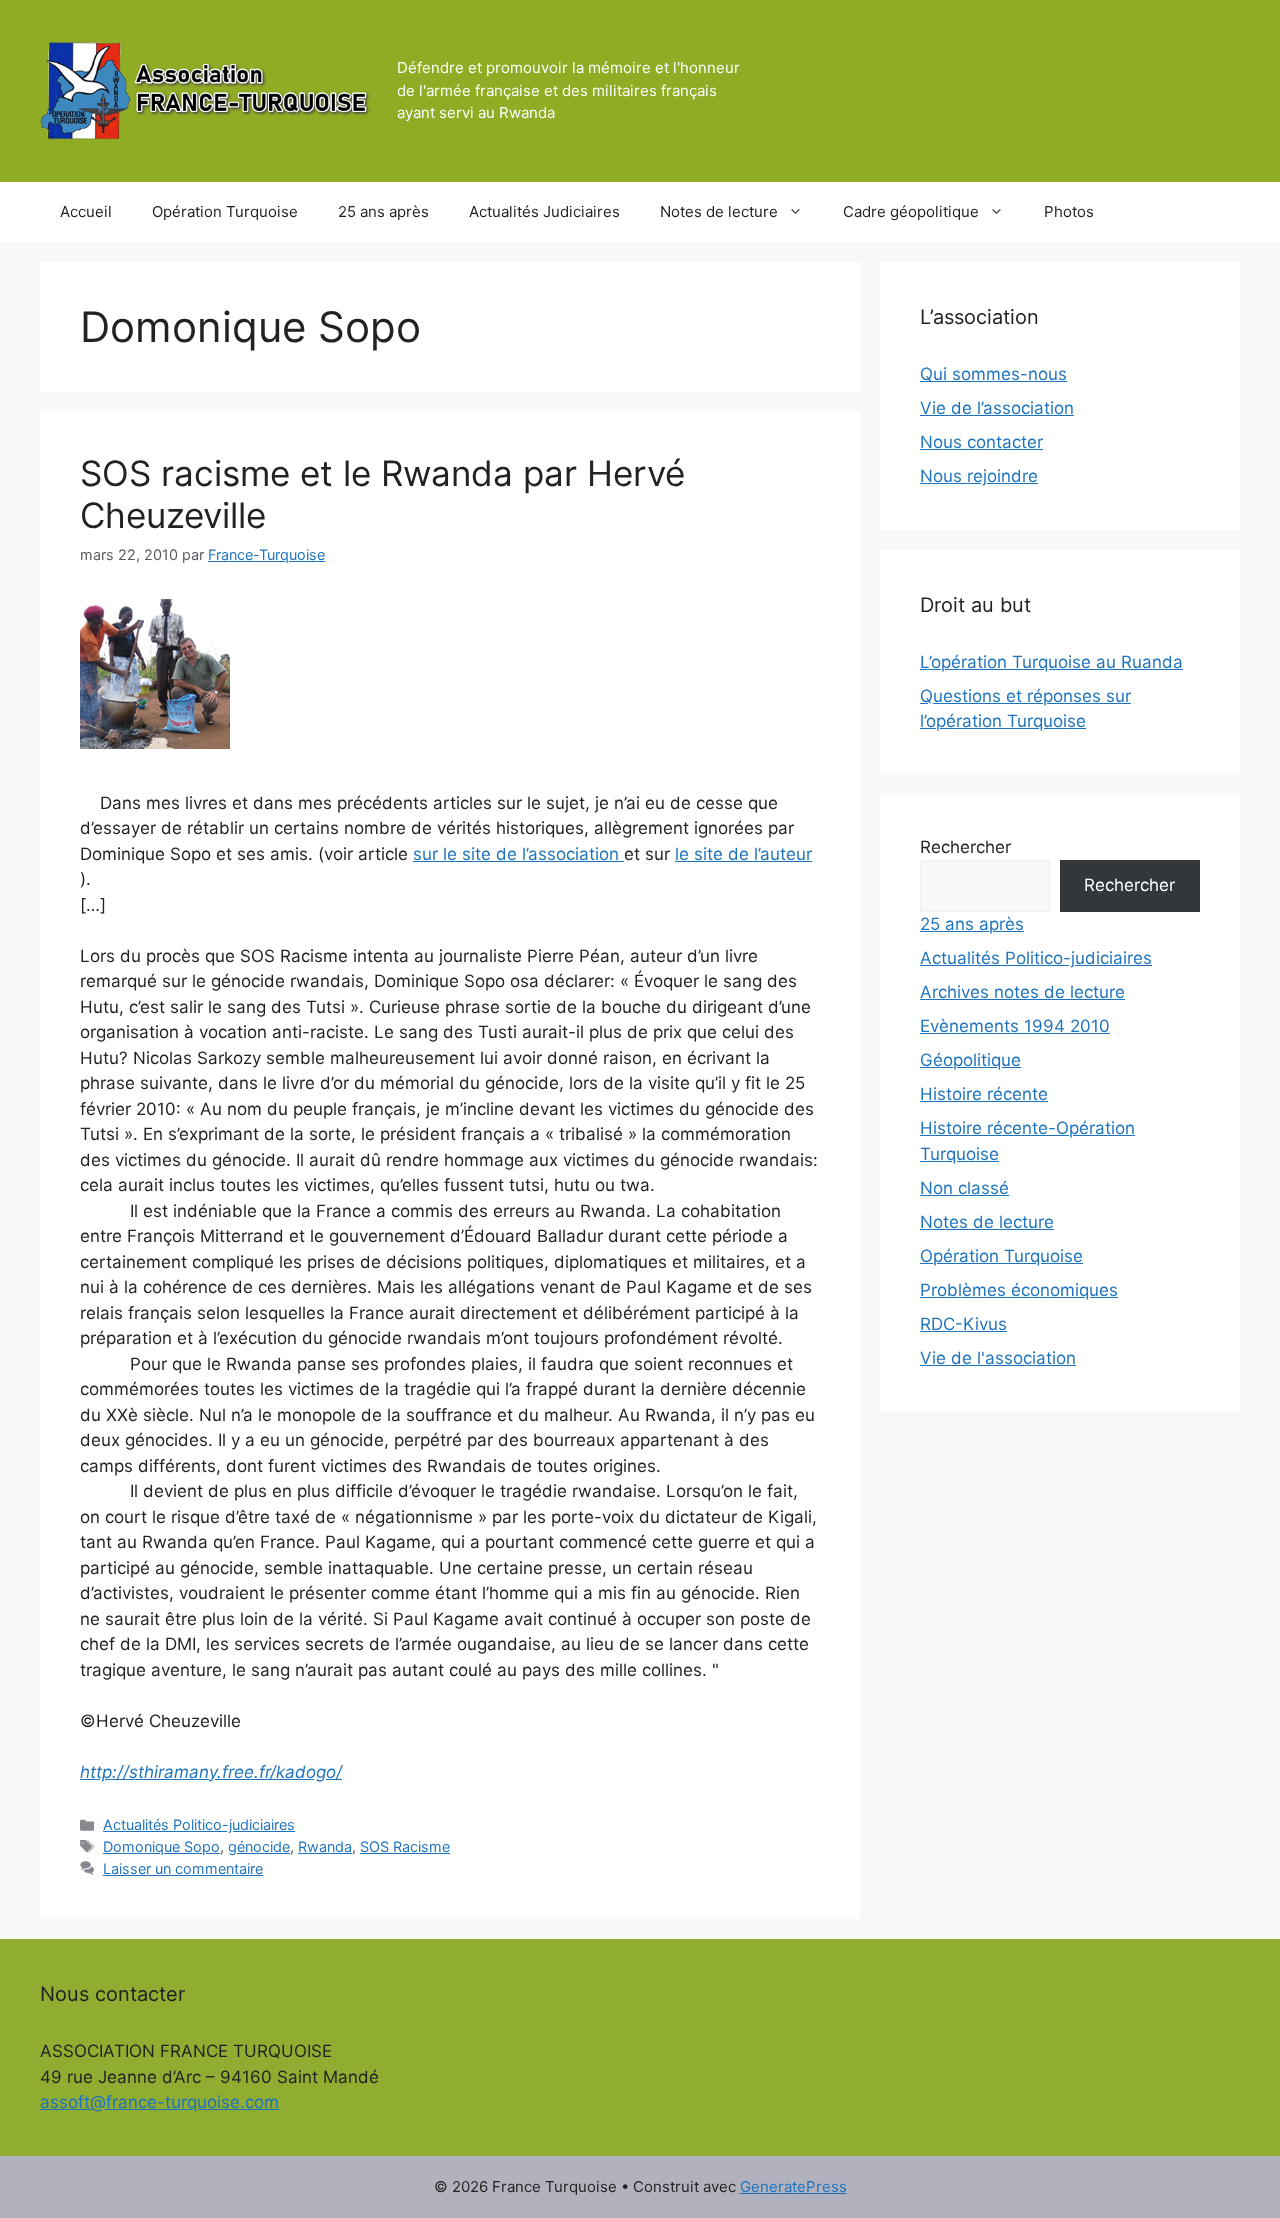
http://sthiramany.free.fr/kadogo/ (211, 1772)
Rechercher (965, 847)
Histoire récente (984, 1094)
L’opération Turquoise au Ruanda (1051, 662)
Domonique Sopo (161, 1846)
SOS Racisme (405, 1846)
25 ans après (383, 211)
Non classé (964, 1188)
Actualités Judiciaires (544, 211)
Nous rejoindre (979, 476)
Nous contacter (981, 442)
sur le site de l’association (518, 854)
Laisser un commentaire (183, 1868)
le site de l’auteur (743, 854)
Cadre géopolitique (911, 211)
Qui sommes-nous (993, 374)
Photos (1069, 211)
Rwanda (325, 1846)
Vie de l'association (998, 1358)
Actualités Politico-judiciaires (199, 1824)
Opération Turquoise (225, 211)
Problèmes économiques (1019, 1290)
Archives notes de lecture (1022, 992)
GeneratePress (793, 2186)
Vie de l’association (997, 408)
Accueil (86, 211)
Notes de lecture (719, 211)
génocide (259, 1846)
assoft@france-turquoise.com (159, 2102)
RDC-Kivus (963, 1324)
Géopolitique (970, 1060)
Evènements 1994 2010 (1015, 1026)
